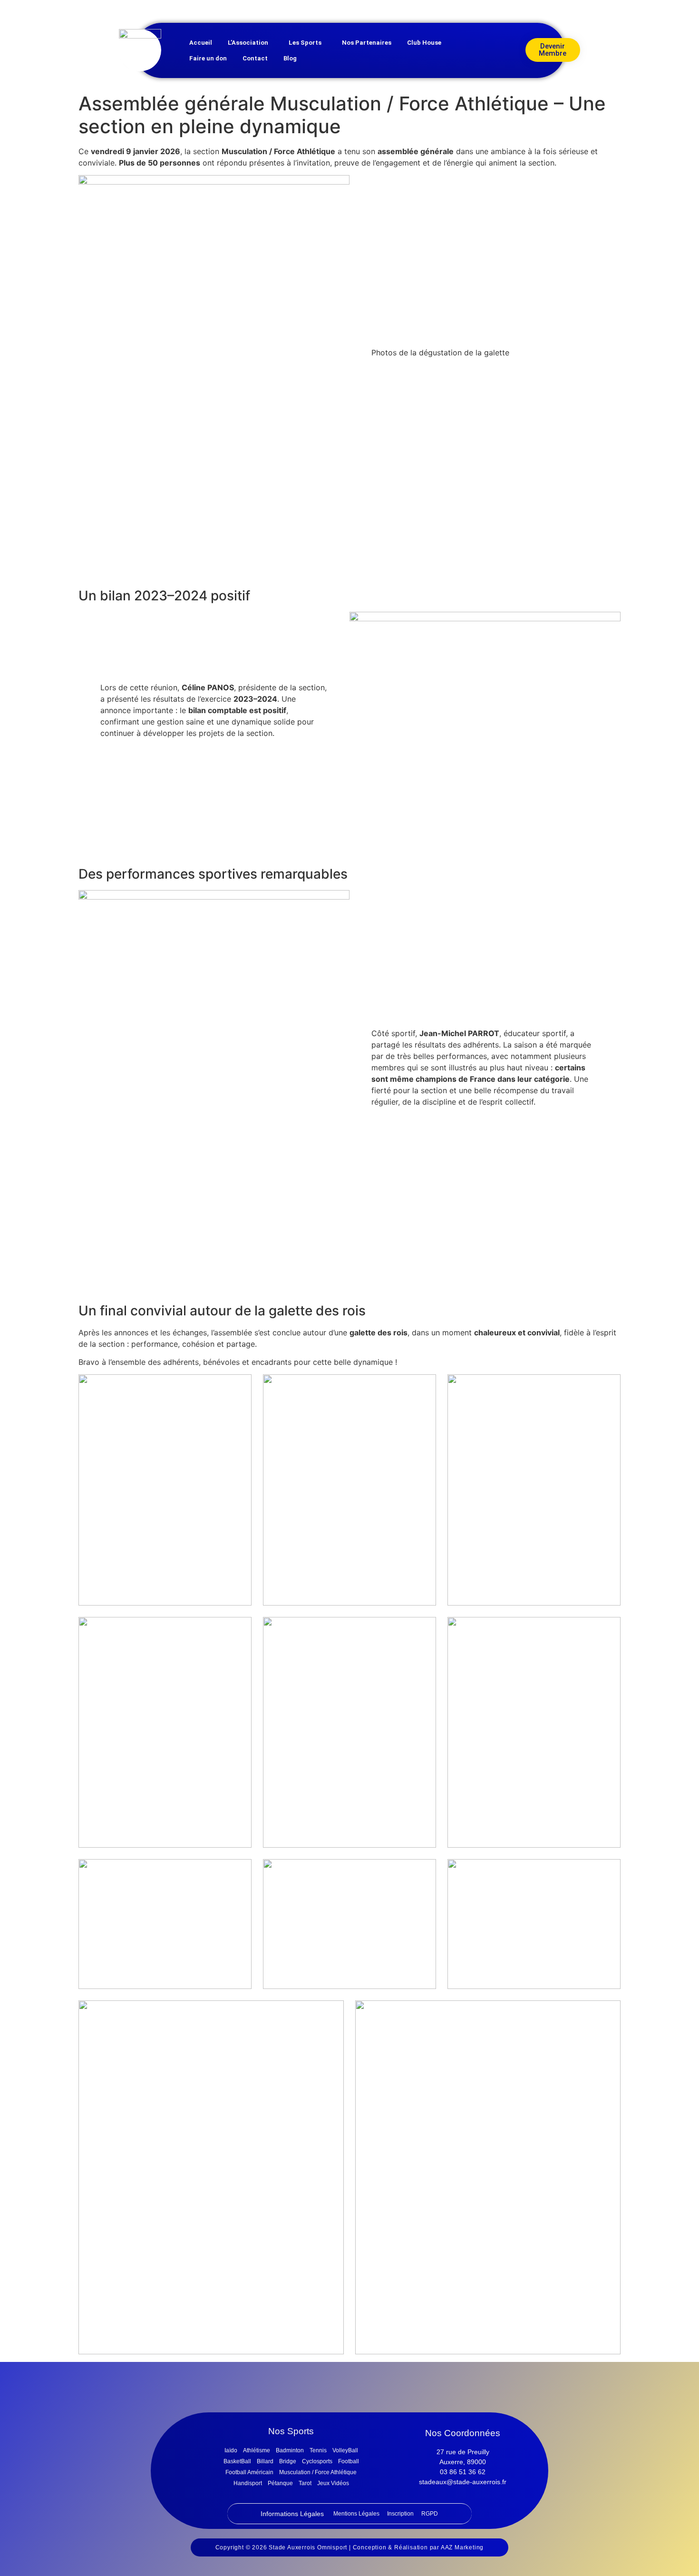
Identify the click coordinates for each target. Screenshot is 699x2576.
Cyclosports (317, 2461)
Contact (255, 58)
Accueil (201, 43)
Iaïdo (231, 2450)
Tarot (305, 2483)
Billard (265, 2461)
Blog (290, 58)
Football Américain (249, 2472)
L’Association (248, 43)
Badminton (290, 2450)
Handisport (248, 2483)
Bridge (288, 2461)
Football (349, 2461)
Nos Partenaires (367, 43)
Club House (424, 43)
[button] (250, 43)
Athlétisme (257, 2450)
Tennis (318, 2450)
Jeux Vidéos (333, 2483)
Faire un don (208, 58)
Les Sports (305, 43)
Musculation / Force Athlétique (318, 2472)
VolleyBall (345, 2450)
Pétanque (280, 2483)
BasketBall (237, 2461)
